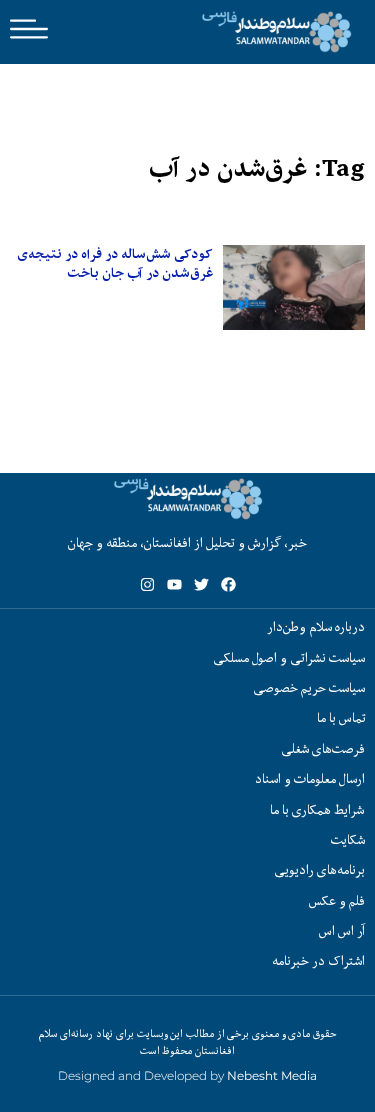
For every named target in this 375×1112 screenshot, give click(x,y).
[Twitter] (201, 584)
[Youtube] (174, 584)
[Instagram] (147, 584)
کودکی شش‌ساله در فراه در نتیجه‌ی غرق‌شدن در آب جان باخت (115, 263)
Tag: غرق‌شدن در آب (257, 168)
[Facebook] (228, 584)
